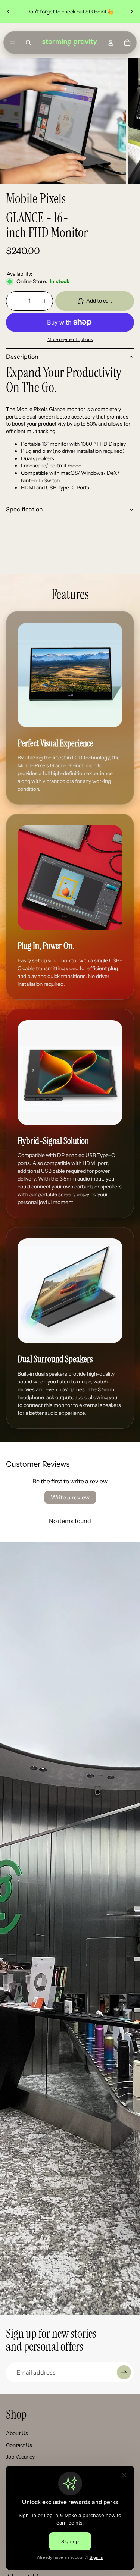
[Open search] (28, 43)
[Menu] (12, 43)
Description (22, 357)
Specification (24, 509)
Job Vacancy (20, 2457)
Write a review (70, 1497)
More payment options (70, 339)
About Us (17, 2433)
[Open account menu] (111, 43)
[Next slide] (132, 12)
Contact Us (19, 2445)
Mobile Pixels (36, 199)
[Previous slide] (8, 12)
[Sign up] (124, 2372)
